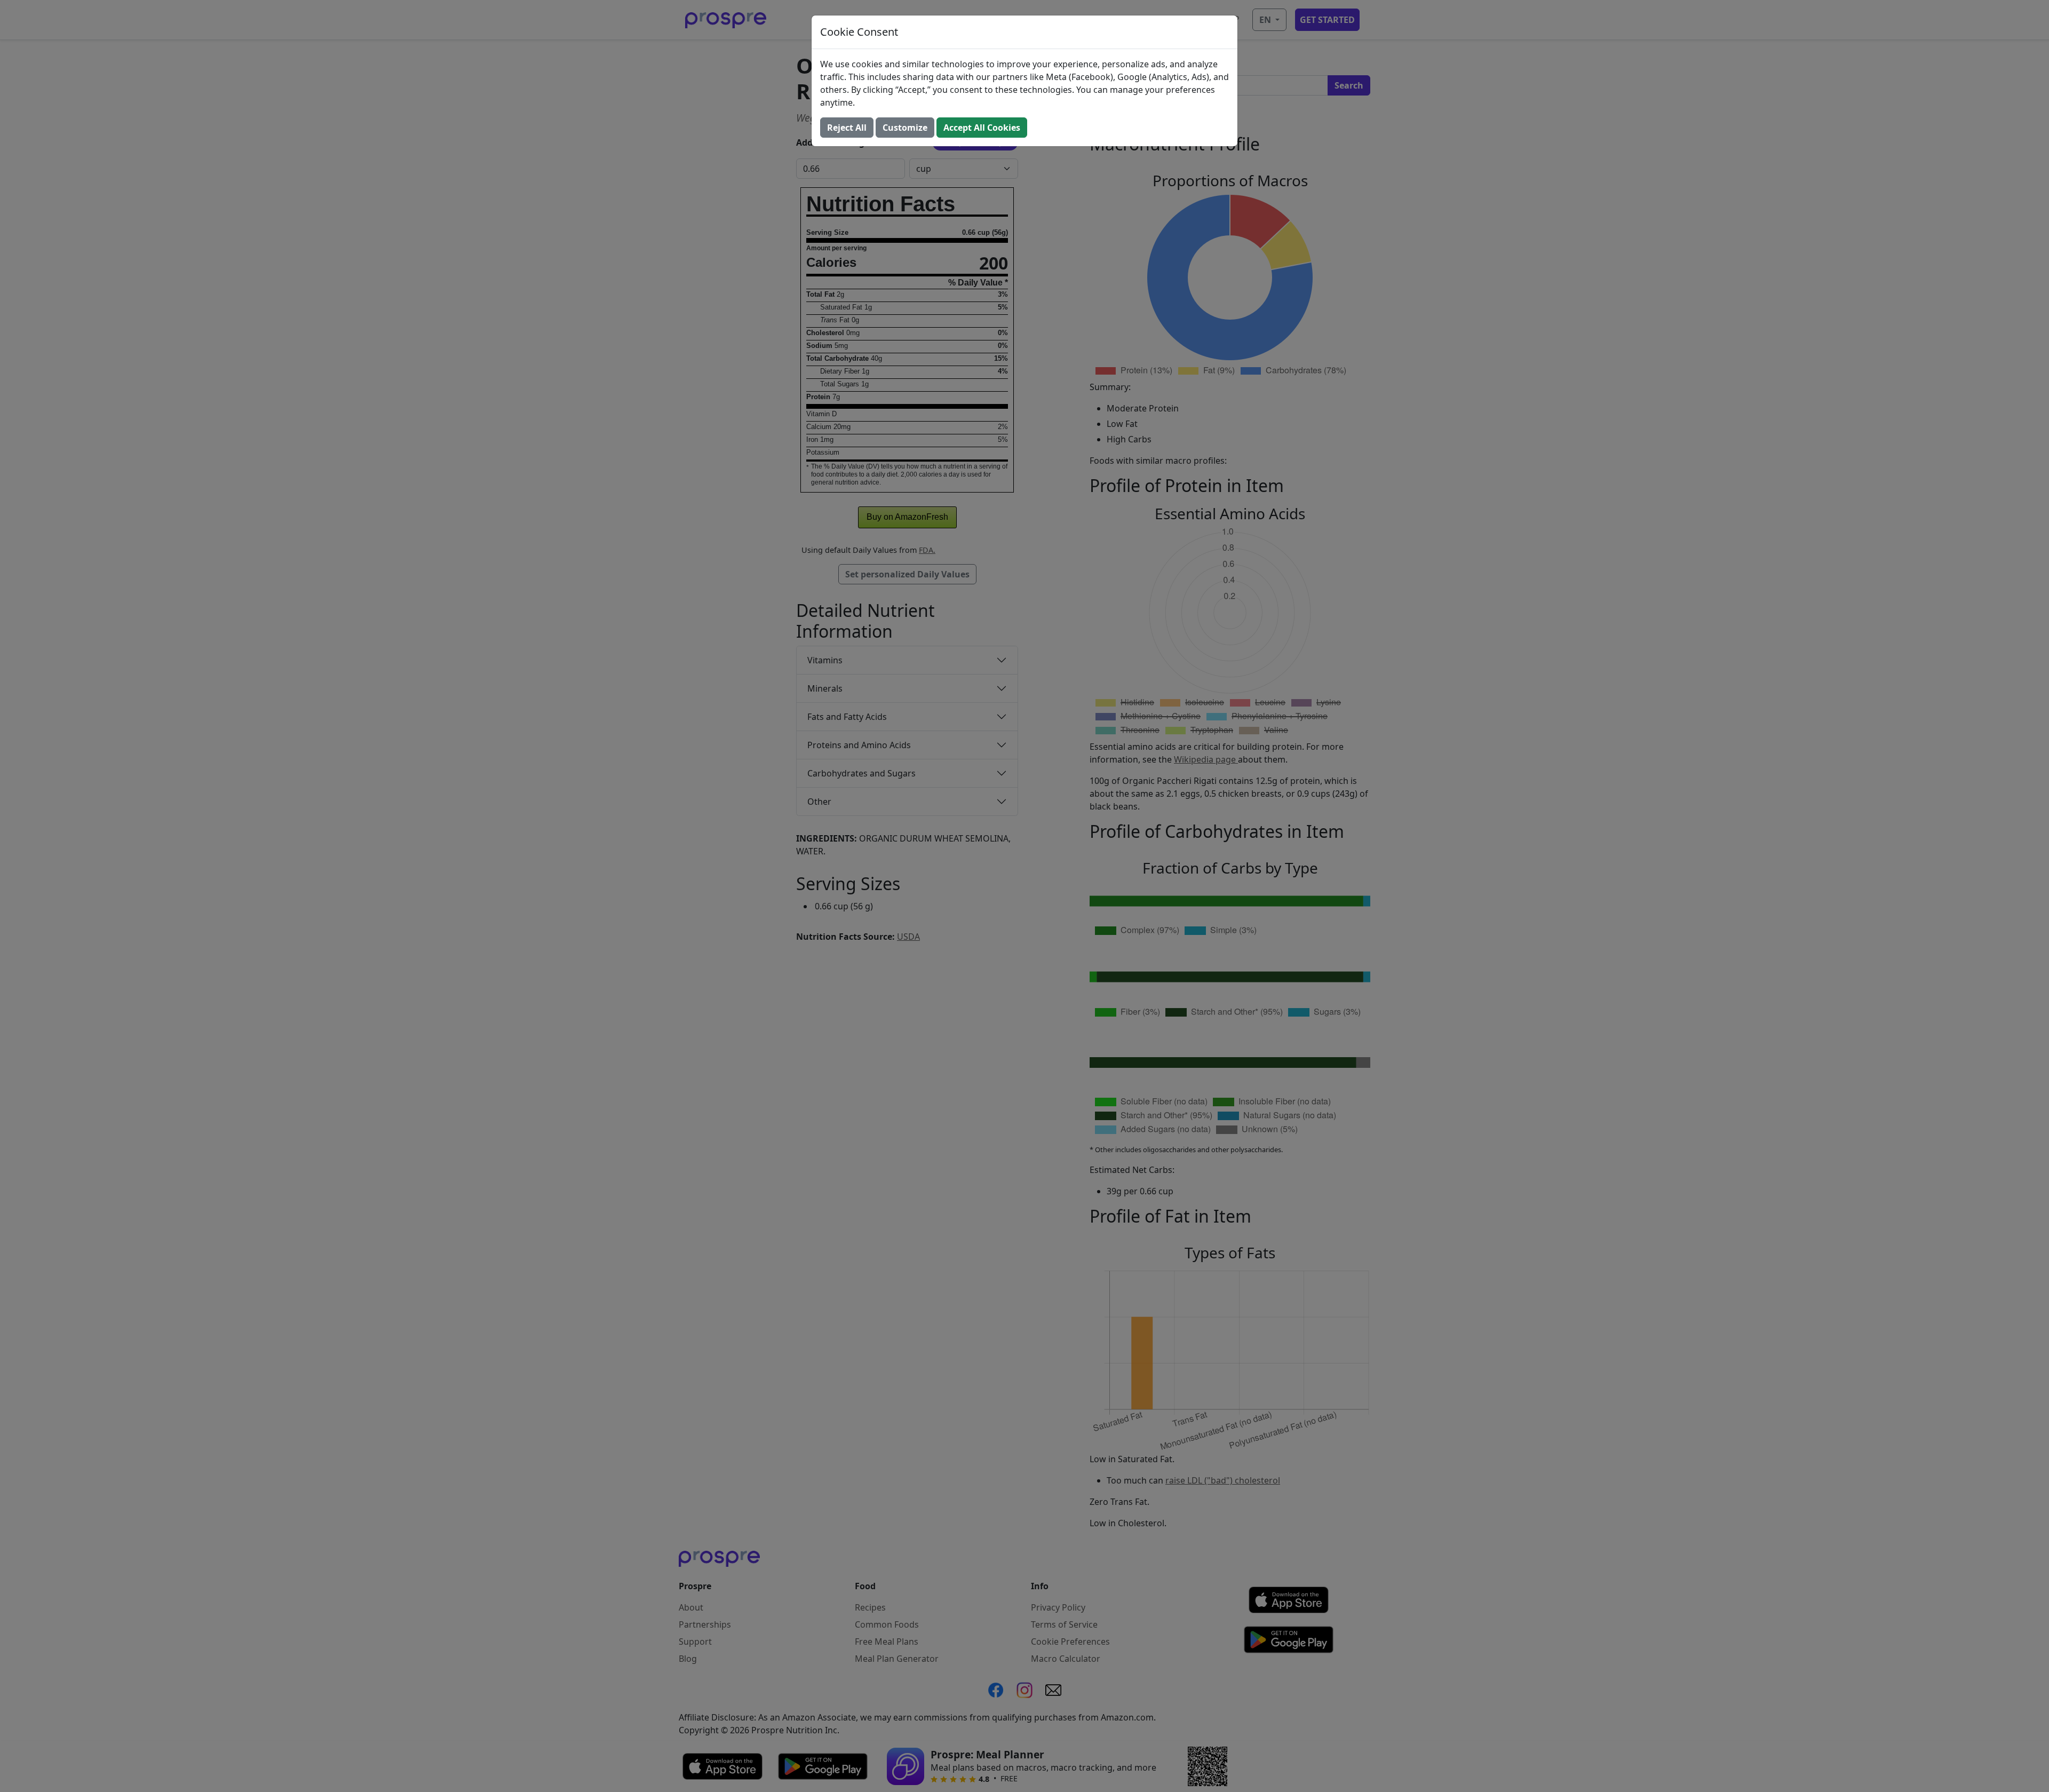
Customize (905, 128)
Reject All (847, 128)
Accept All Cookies (982, 128)
